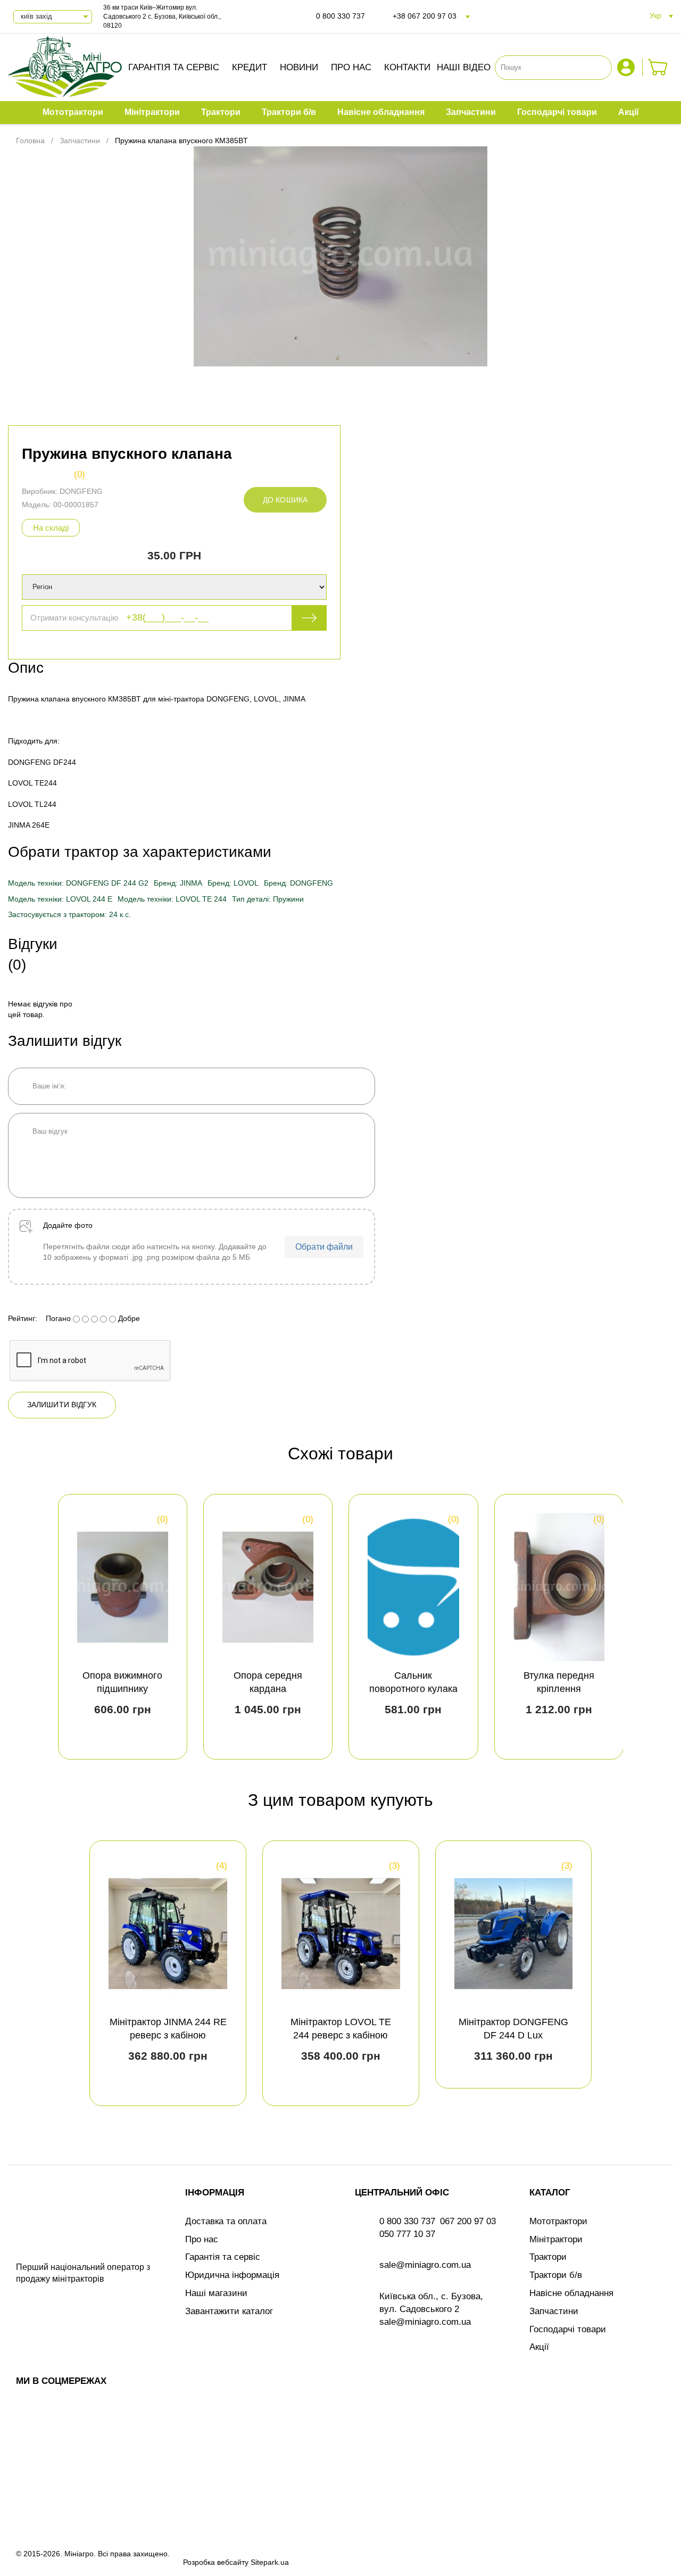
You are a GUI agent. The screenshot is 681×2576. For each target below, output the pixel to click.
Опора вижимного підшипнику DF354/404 (122, 1689)
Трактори (548, 2257)
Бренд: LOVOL (233, 883)
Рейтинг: (23, 1318)
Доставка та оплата (226, 2221)
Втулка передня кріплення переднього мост (559, 1689)
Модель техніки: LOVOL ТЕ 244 (172, 899)
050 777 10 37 (407, 2234)
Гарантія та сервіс (174, 67)
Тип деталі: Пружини (268, 899)
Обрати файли (324, 1247)
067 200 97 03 (468, 2221)
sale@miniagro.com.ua (425, 2265)
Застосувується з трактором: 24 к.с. (69, 914)
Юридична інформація (232, 2275)
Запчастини (554, 2311)
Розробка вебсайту (216, 2562)
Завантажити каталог (229, 2311)
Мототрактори (558, 2221)
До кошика (285, 500)
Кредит (250, 67)
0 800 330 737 (340, 16)
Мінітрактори (556, 2239)
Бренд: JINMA (178, 883)
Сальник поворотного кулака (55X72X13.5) (413, 1689)
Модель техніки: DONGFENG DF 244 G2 (78, 883)
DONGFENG (81, 491)
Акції (539, 2347)
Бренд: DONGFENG (298, 883)
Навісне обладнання (571, 2293)
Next (655, 1626)
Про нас (351, 67)
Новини (299, 67)
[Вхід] (627, 67)
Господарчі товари (568, 2329)
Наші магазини (216, 2293)
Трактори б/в (556, 2275)
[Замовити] (658, 67)
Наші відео (464, 67)
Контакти (407, 67)
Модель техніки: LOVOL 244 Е (60, 899)
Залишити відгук (62, 1405)
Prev (26, 1626)
